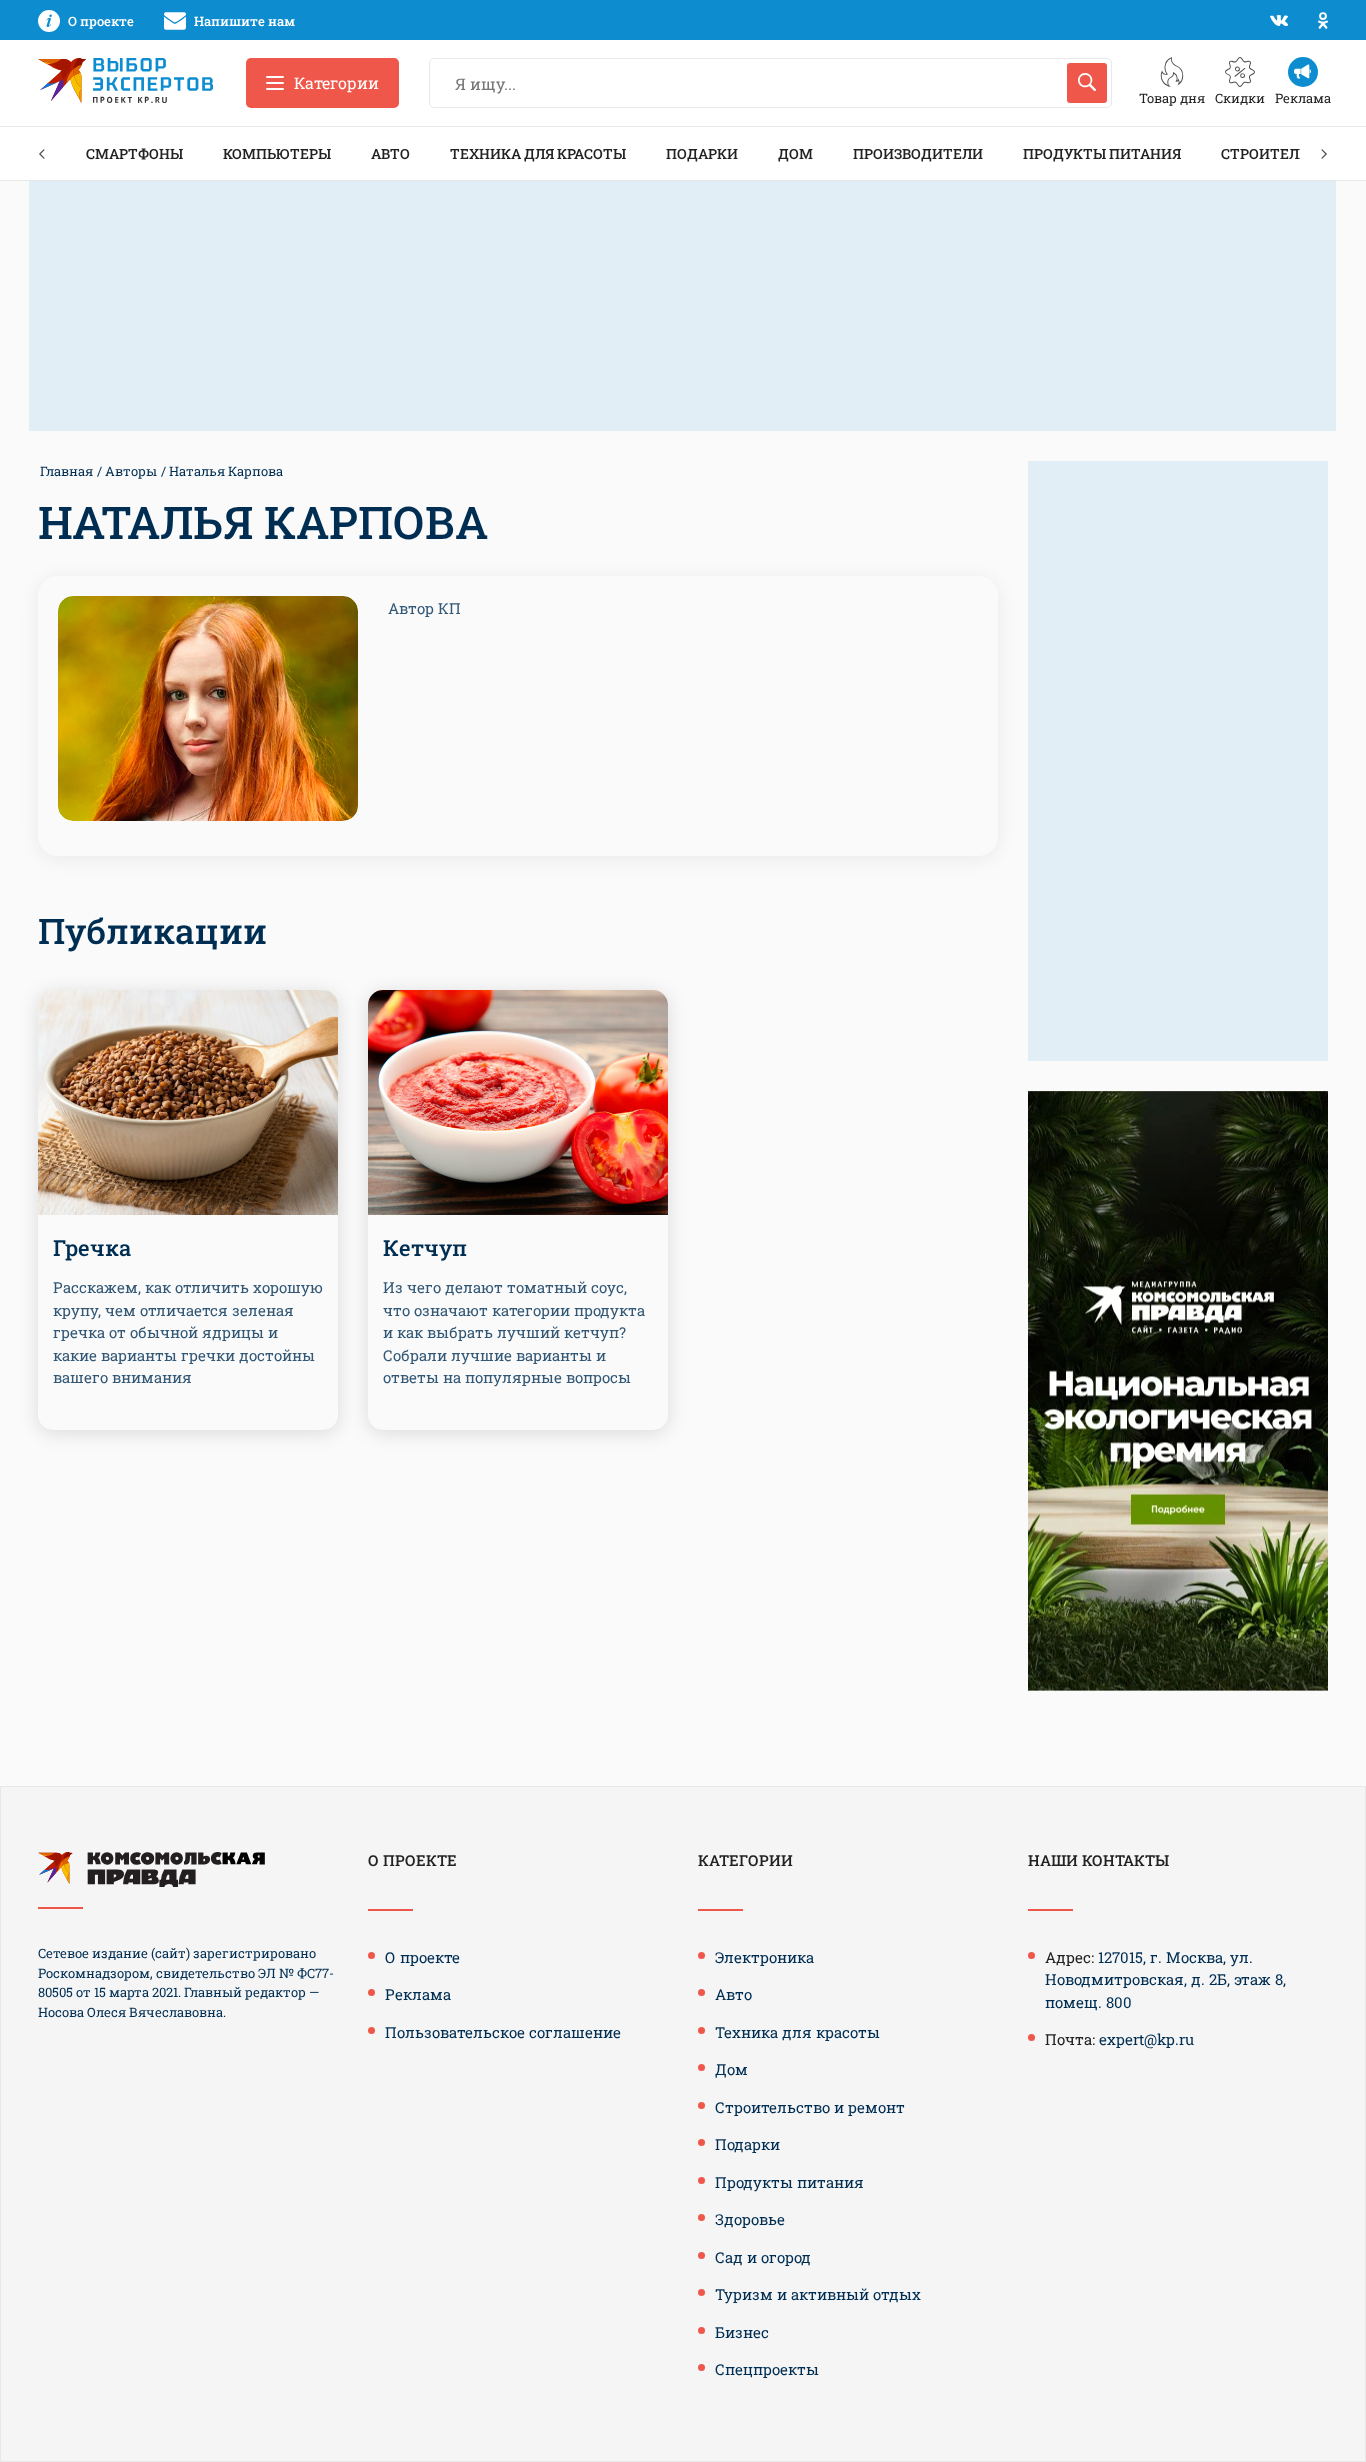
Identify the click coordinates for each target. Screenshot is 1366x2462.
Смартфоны (134, 153)
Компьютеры (277, 153)
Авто (390, 153)
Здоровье (750, 2219)
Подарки (702, 153)
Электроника (764, 1957)
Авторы (131, 471)
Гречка (92, 1247)
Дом (795, 153)
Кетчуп (425, 1247)
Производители (918, 153)
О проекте (422, 1957)
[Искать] (1087, 83)
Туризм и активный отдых (818, 2294)
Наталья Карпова (226, 471)
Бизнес (742, 2332)
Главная (66, 471)
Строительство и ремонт (810, 2107)
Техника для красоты (538, 153)
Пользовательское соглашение (503, 2032)
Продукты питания (1102, 153)
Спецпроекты (767, 2369)
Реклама (418, 1994)
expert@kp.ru (1146, 2039)
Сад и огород (763, 2257)
